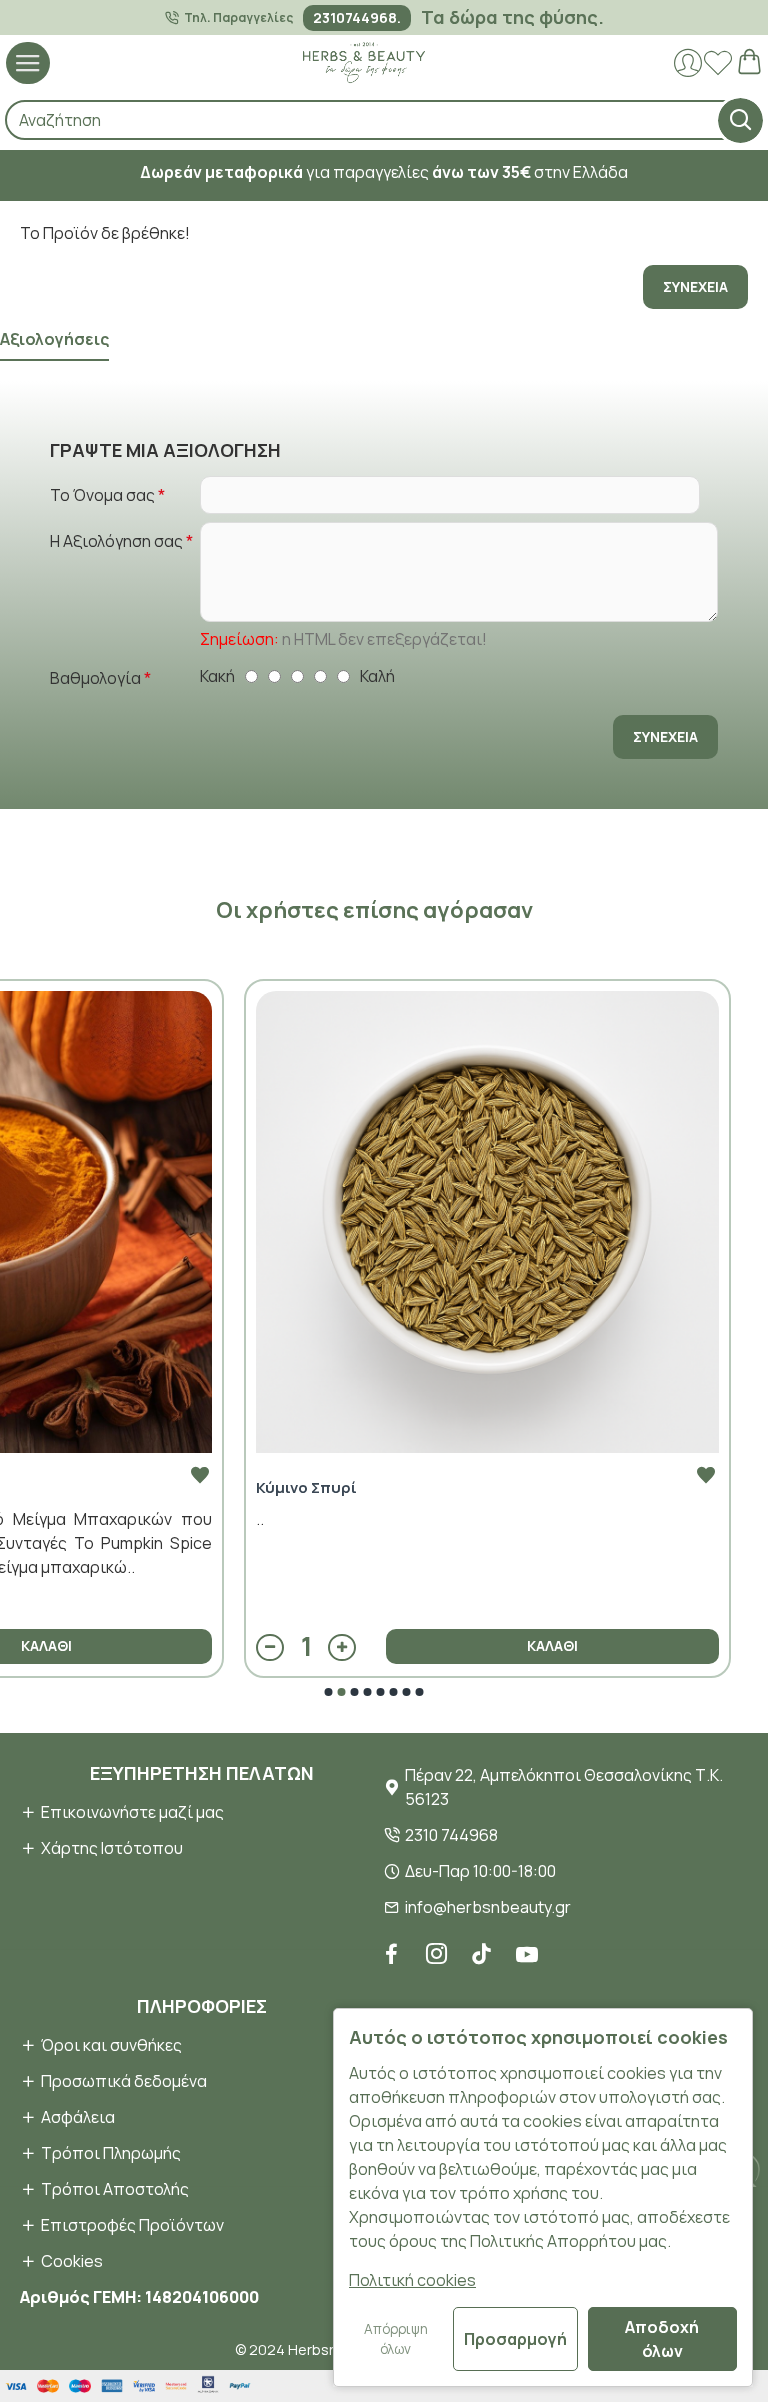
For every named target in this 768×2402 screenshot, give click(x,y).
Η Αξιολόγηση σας (116, 541)
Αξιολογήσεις (54, 339)
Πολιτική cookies (412, 2280)
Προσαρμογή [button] (515, 2339)
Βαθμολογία (95, 678)
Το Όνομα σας (102, 495)
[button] (329, 1692)
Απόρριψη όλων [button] (396, 2339)
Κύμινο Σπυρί (306, 1488)
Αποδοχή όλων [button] (662, 2339)
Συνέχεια (695, 286)
